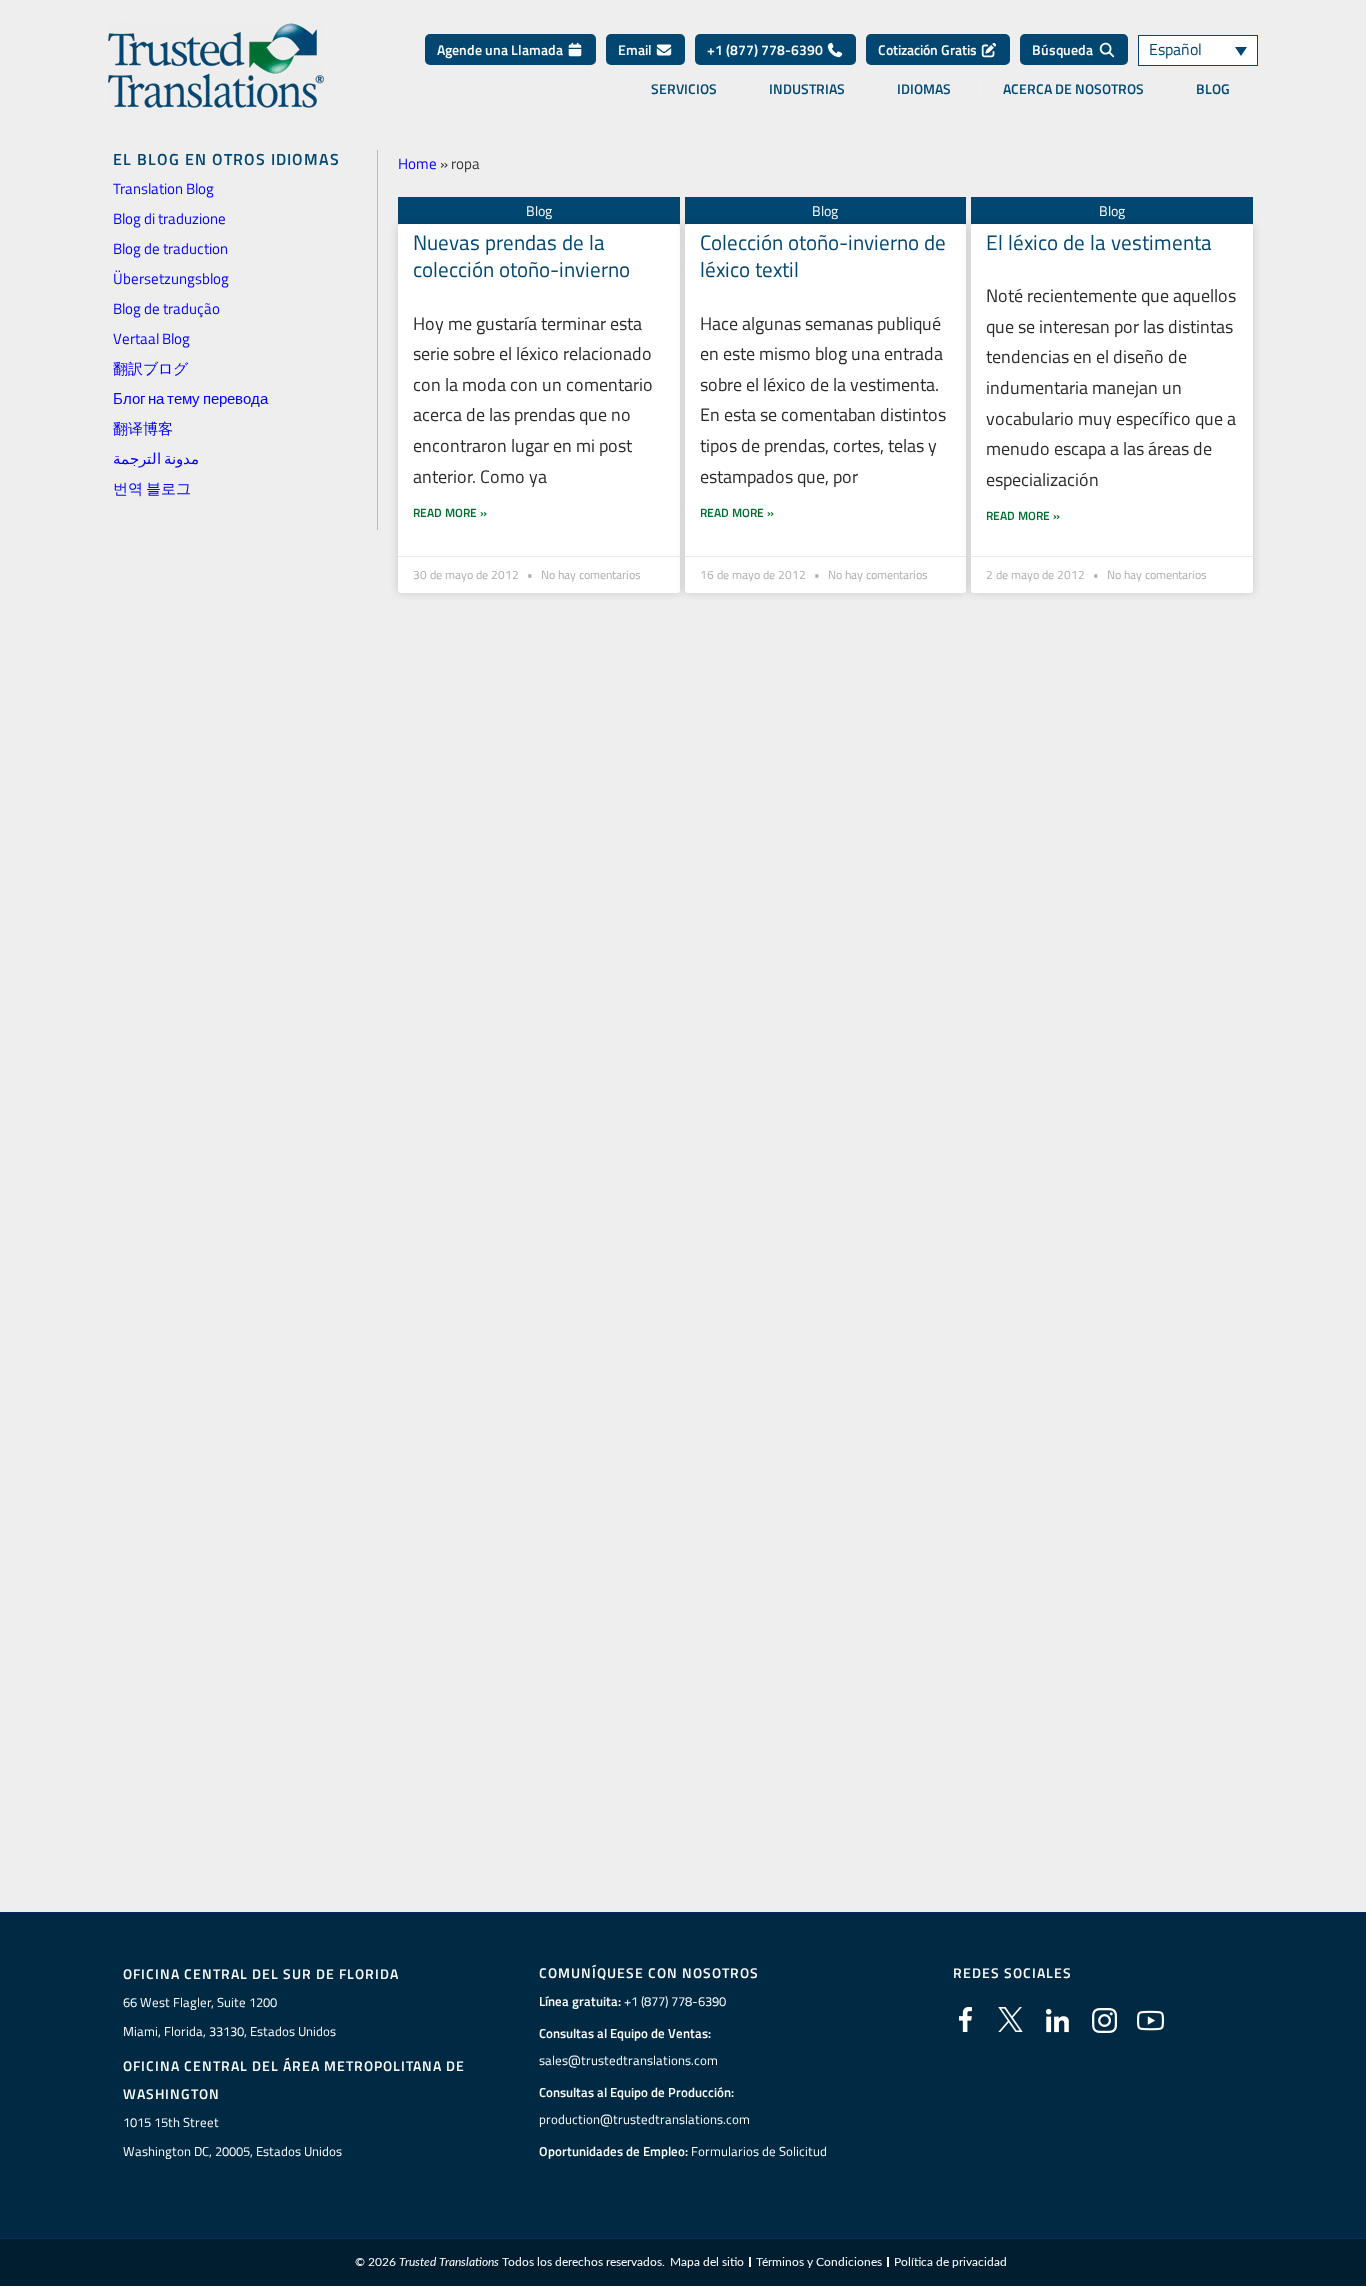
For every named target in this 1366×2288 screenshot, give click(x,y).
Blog (1213, 89)
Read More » (450, 512)
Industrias (807, 89)
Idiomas (924, 89)
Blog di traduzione (169, 218)
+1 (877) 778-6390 (766, 49)
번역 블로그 (152, 488)
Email (636, 49)
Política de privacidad (950, 2262)
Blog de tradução (166, 308)
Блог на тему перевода (190, 398)
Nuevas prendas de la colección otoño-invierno (521, 255)
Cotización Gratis (929, 49)
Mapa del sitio (707, 2262)
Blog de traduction (170, 248)
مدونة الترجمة (156, 458)
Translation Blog (163, 188)
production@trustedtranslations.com (644, 2119)
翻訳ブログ (150, 368)
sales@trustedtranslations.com (628, 2060)
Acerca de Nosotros (1073, 89)
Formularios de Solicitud (759, 2151)
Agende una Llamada (501, 49)
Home (417, 163)
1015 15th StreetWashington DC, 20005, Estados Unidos (232, 2136)
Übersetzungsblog (171, 278)
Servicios (684, 89)
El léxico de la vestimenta (1099, 242)
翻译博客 (143, 428)
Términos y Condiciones (819, 2262)
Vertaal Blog (151, 338)
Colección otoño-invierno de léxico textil (823, 255)
